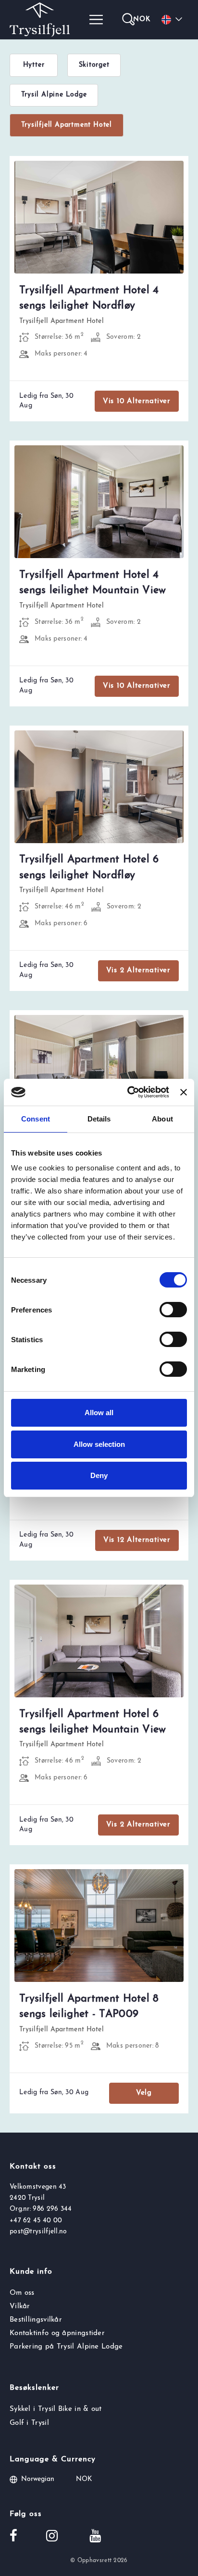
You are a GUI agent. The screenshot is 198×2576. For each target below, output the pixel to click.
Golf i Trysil (29, 2423)
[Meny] (96, 20)
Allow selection (99, 1444)
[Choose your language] (173, 20)
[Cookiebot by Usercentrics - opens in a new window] (128, 1092)
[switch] (173, 1310)
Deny (99, 1475)
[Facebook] (13, 2537)
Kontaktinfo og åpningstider (57, 2333)
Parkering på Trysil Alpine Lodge (66, 2347)
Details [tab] (99, 1119)
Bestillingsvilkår (36, 2320)
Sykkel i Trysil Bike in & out (56, 2409)
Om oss (22, 2293)
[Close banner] (184, 1092)
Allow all (99, 1413)
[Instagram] (52, 2537)
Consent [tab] (36, 1119)
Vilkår (20, 2307)
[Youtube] (95, 2537)
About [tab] (162, 1119)
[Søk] (128, 20)
